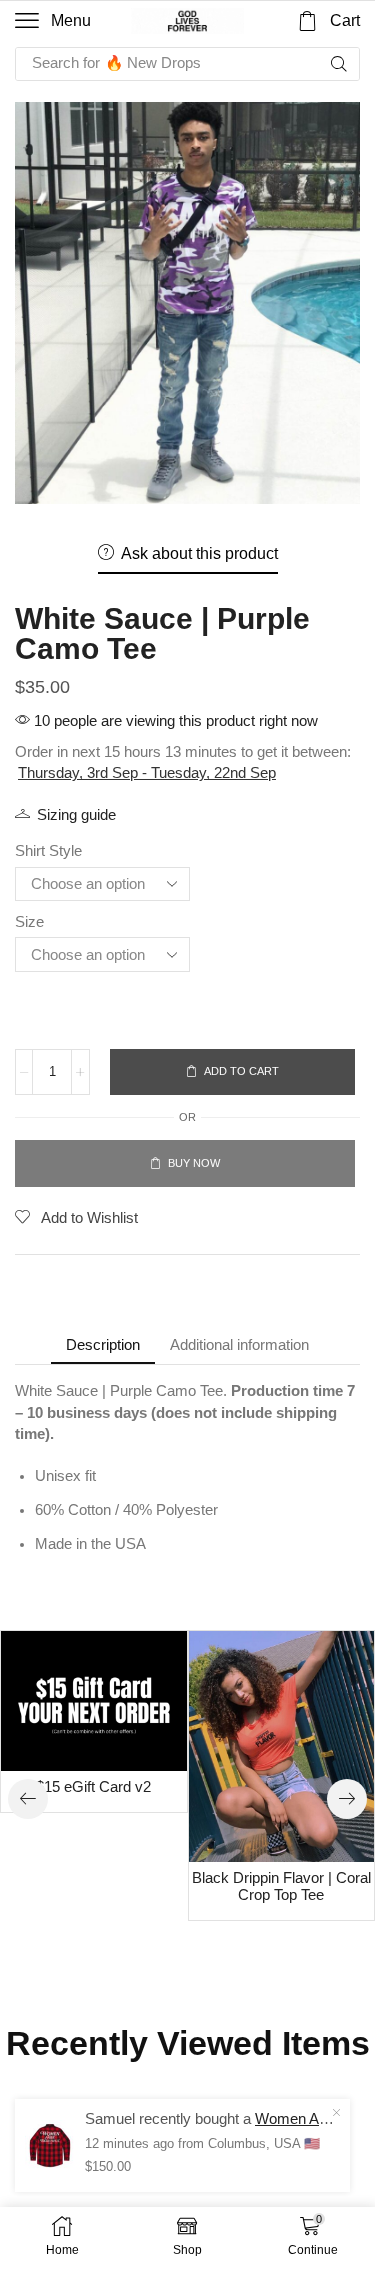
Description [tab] (103, 1344)
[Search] (339, 64)
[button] (53, 21)
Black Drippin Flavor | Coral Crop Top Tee (281, 1887)
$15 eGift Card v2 (93, 1787)
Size (29, 921)
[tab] (103, 1344)
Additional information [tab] (239, 1344)
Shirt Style (48, 850)
